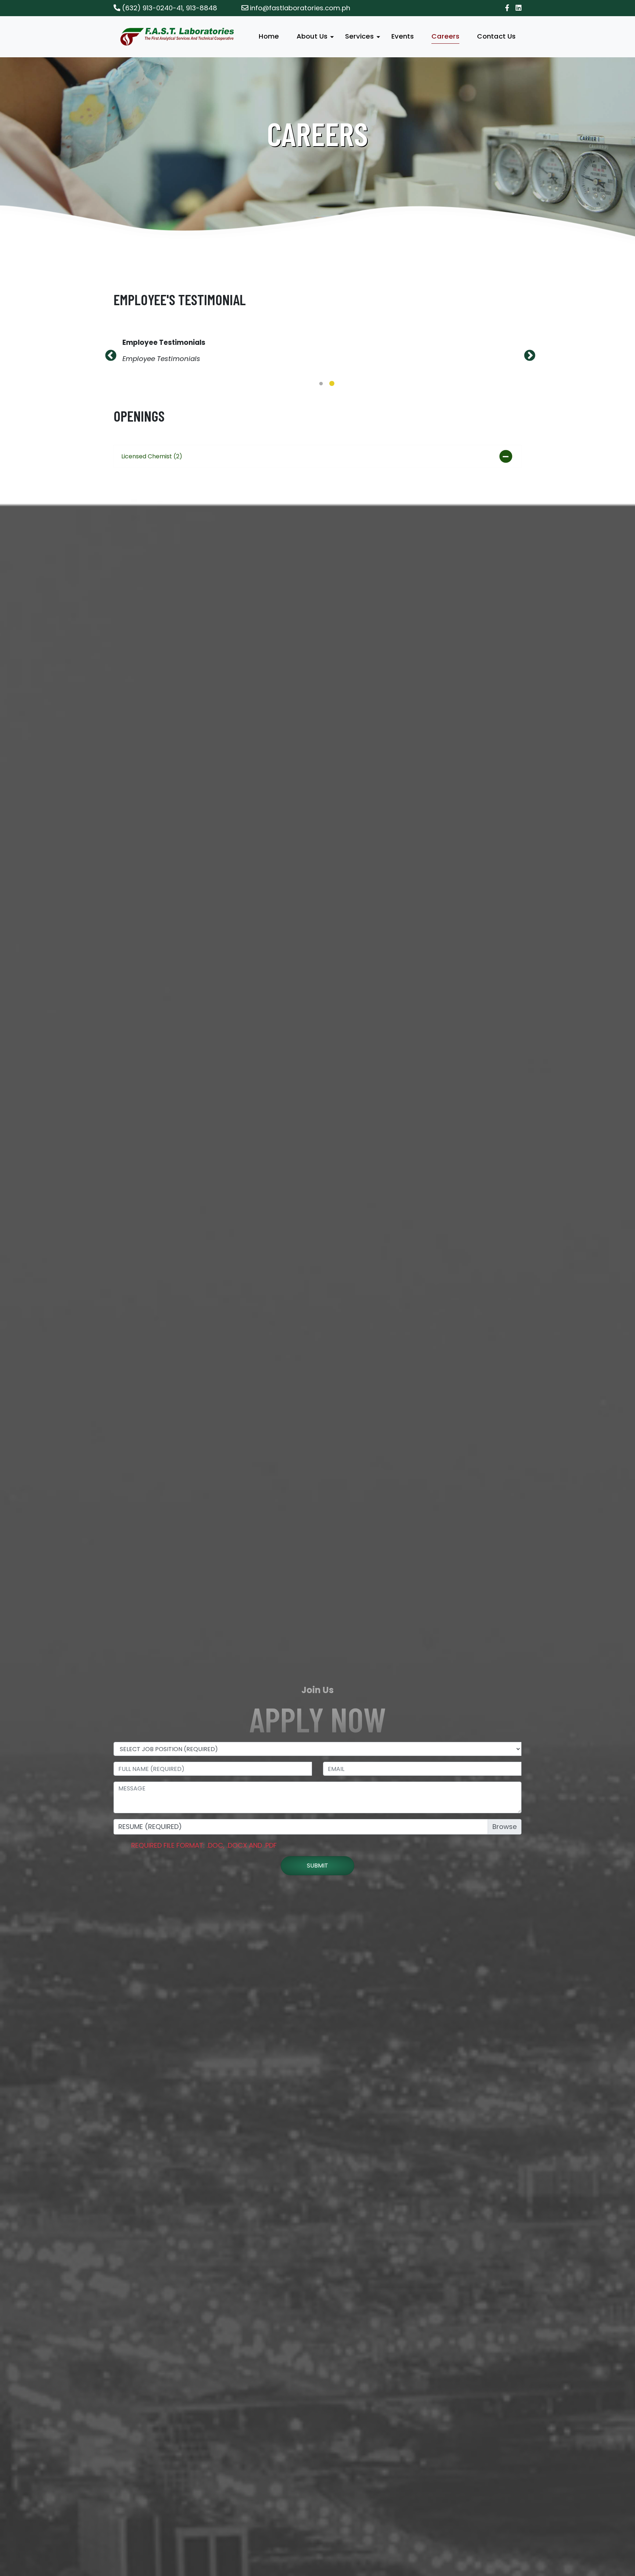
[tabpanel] (317, 385)
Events (403, 36)
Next (527, 387)
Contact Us (496, 36)
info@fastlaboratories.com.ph (299, 8)
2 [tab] (332, 452)
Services (359, 36)
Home (269, 36)
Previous (108, 387)
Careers (445, 36)
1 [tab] (321, 452)
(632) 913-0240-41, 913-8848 (169, 8)
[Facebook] (507, 8)
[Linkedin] (519, 8)
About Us (312, 36)
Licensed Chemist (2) (152, 525)
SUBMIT (317, 1934)
